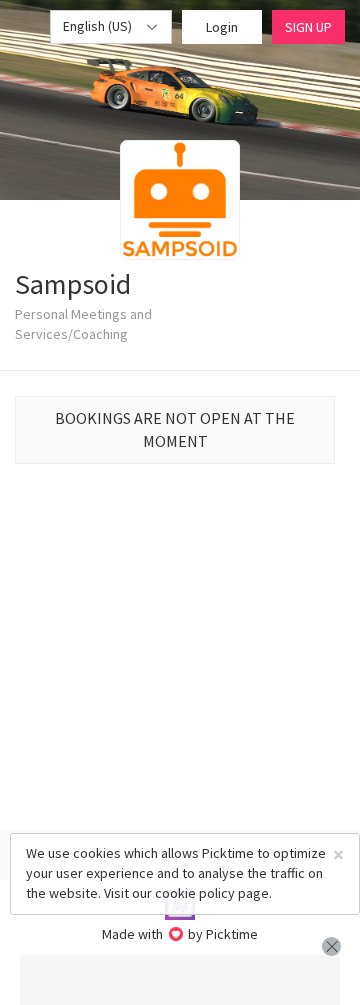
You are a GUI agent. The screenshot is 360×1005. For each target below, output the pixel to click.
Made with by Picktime (180, 934)
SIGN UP (308, 27)
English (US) (99, 26)
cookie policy (195, 893)
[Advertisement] (180, 980)
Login (222, 27)
